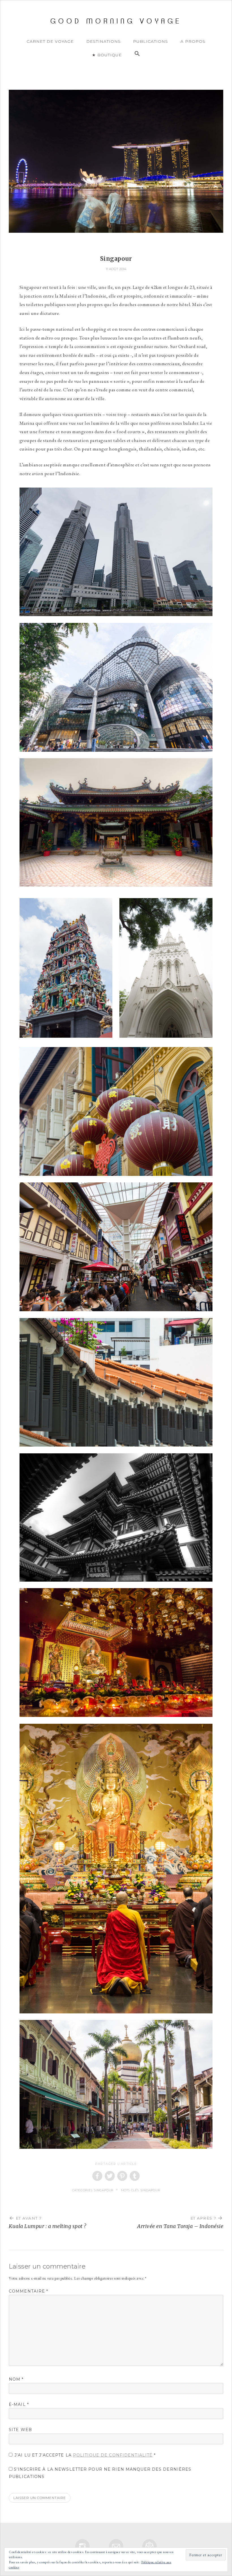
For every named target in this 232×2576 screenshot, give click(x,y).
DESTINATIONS (104, 41)
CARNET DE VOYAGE (50, 41)
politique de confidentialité (113, 2455)
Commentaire (29, 2291)
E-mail (19, 2404)
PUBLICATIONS (151, 41)
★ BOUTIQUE (107, 55)
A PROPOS (193, 41)
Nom (16, 2379)
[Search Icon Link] (137, 54)
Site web (20, 2430)
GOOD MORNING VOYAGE (116, 21)
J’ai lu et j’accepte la (85, 2455)
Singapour (104, 2190)
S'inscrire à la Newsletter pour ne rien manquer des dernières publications (100, 2473)
